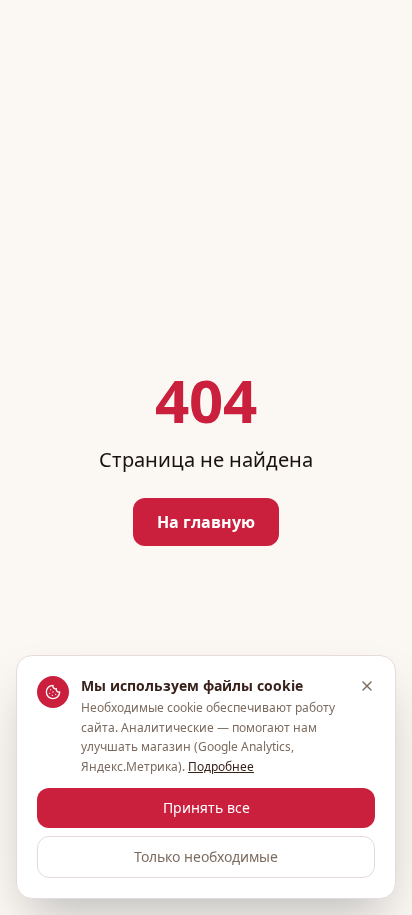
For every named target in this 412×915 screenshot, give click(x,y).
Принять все (206, 807)
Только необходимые (206, 856)
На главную (206, 522)
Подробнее (221, 766)
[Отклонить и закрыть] (367, 686)
